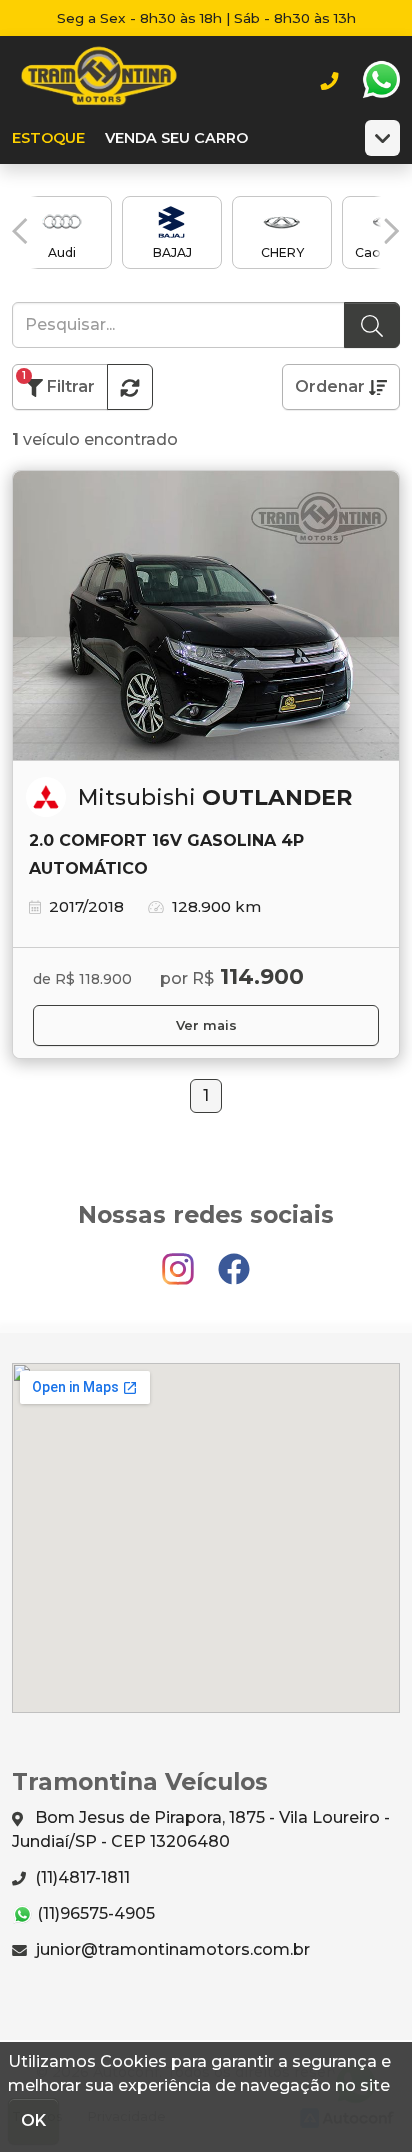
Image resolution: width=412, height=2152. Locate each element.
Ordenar (332, 386)
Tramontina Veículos (99, 80)
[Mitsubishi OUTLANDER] (206, 616)
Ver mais (206, 1025)
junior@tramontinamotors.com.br (171, 1949)
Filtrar (58, 382)
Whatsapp (381, 80)
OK (33, 2120)
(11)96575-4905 (94, 1913)
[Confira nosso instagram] (180, 1259)
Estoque (48, 138)
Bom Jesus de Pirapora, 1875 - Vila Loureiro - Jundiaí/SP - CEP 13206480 (201, 1829)
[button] (20, 231)
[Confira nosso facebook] (234, 1259)
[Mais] (382, 138)
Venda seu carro (176, 138)
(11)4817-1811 (80, 1877)
